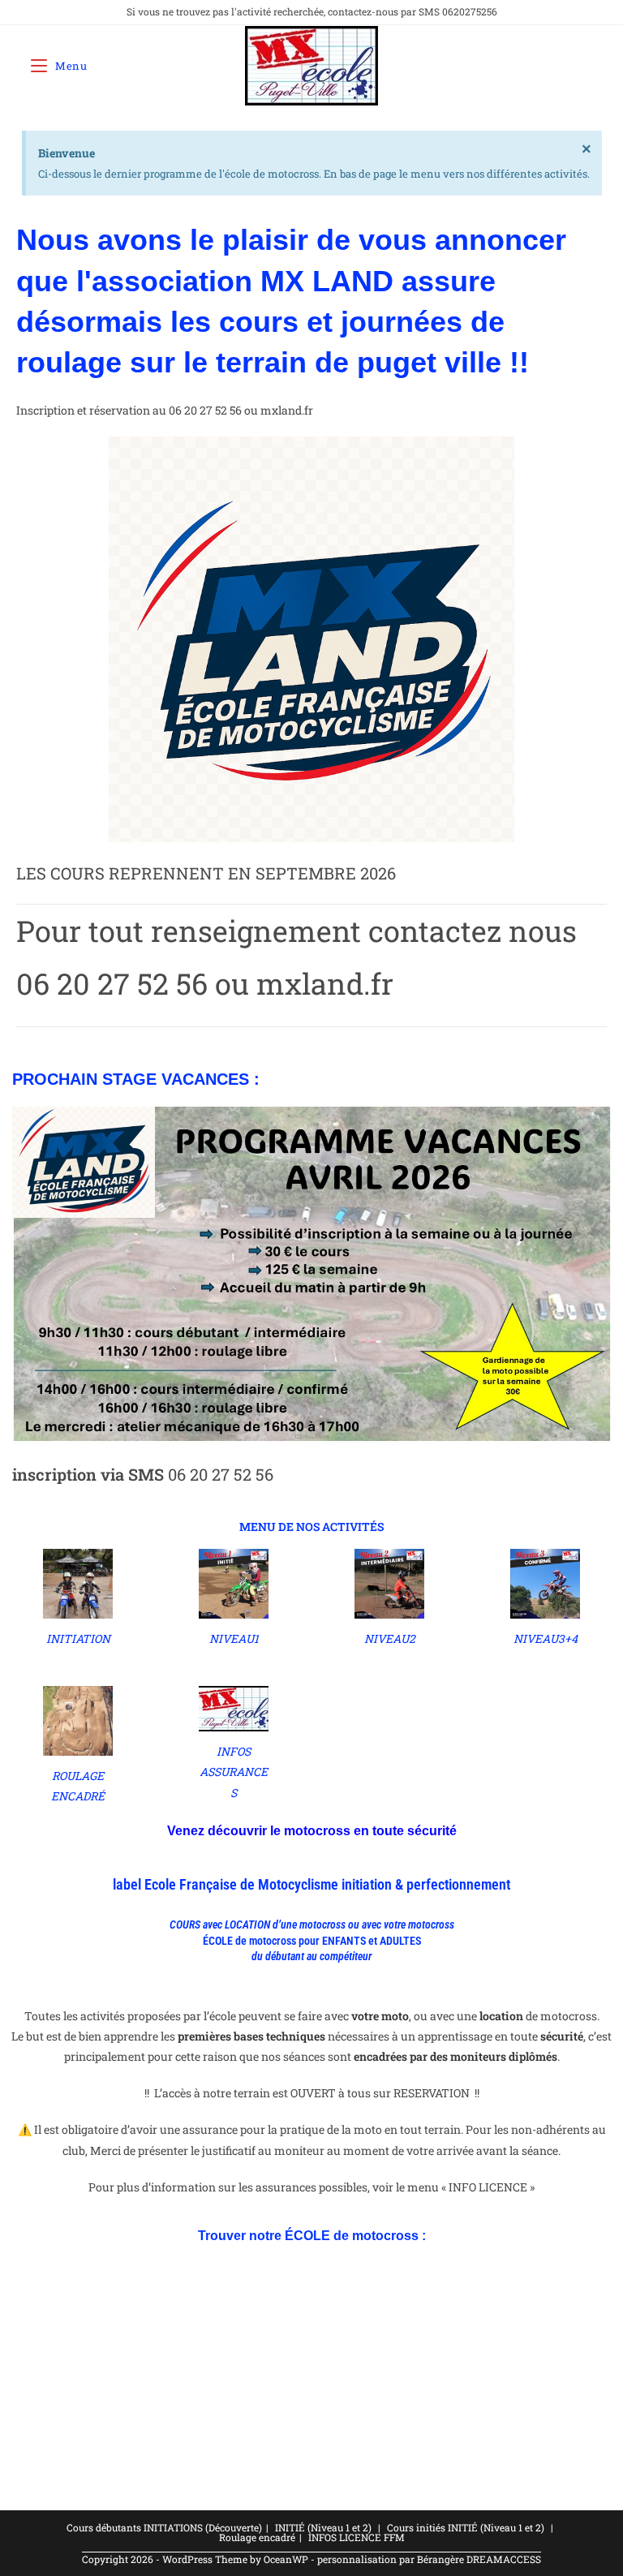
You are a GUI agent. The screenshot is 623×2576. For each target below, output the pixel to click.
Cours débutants (104, 2527)
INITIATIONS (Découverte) (203, 2527)
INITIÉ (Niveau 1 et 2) (323, 2527)
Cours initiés (416, 2527)
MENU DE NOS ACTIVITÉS (311, 1527)
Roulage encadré (257, 2537)
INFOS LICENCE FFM (357, 2537)
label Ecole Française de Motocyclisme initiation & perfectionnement (311, 1884)
